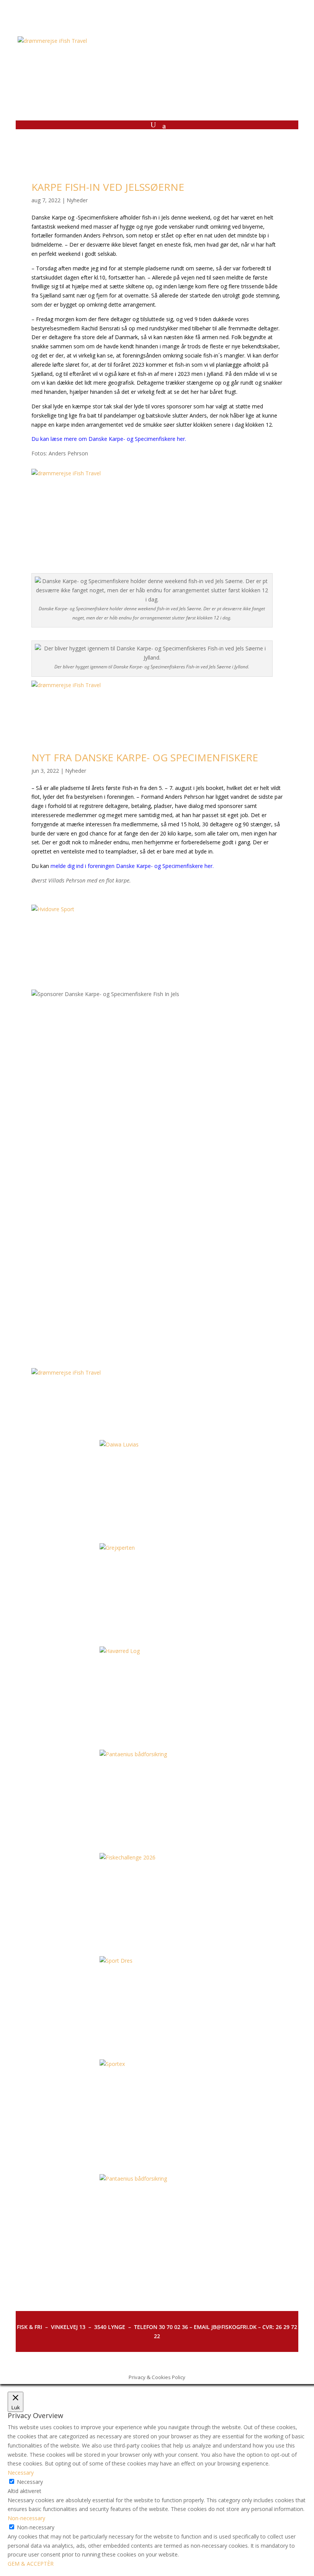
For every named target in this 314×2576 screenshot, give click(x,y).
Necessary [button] (21, 2473)
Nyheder (77, 200)
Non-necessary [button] (26, 2518)
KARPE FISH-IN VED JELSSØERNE (108, 187)
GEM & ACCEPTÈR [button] (31, 2564)
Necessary (30, 2482)
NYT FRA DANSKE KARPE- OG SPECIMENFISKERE (145, 757)
